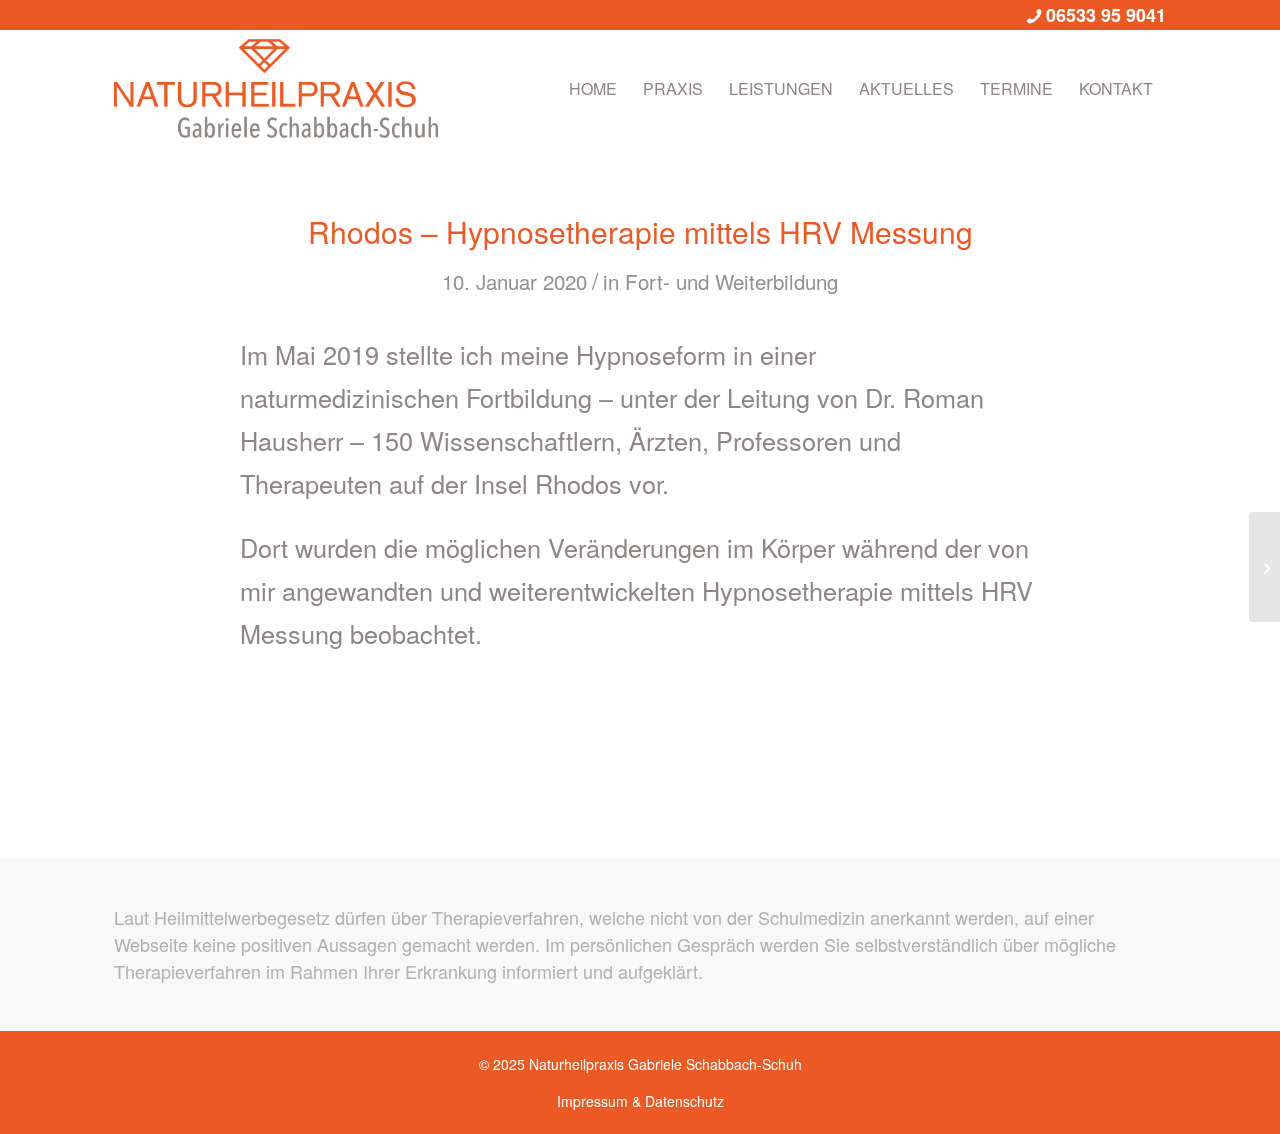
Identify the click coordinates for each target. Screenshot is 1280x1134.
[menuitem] (593, 89)
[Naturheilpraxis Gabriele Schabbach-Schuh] (276, 89)
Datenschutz (684, 1101)
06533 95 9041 (1106, 15)
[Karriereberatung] (1264, 567)
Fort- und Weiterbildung (731, 281)
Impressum (592, 1101)
